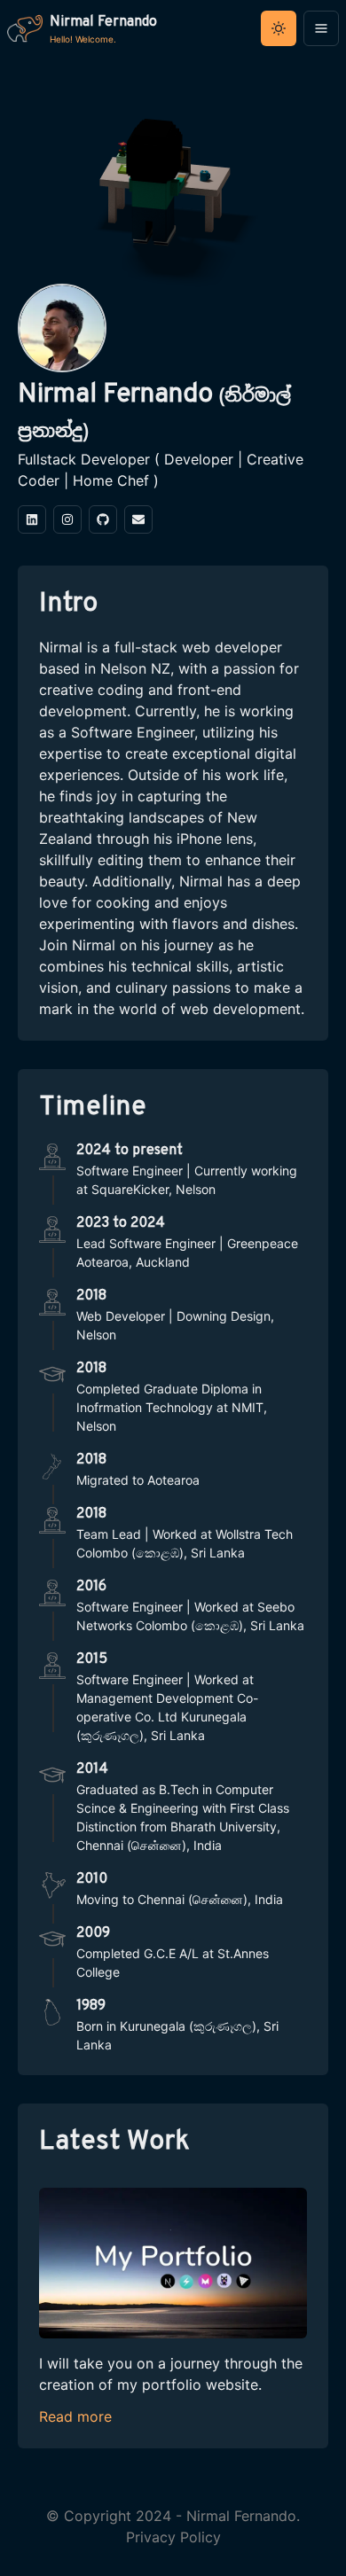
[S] (103, 519)
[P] (138, 519)
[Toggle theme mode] (279, 28)
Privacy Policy (173, 2537)
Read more (75, 2416)
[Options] (321, 28)
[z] (67, 519)
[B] (32, 519)
